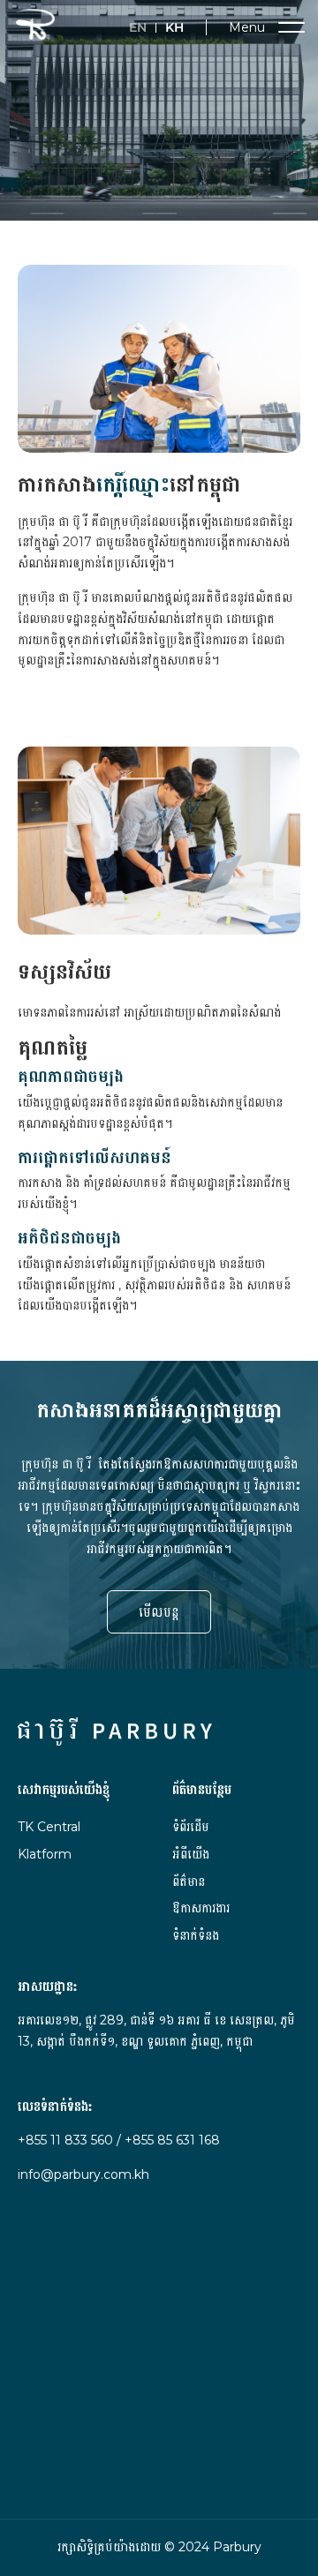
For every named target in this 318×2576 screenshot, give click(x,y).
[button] (254, 27)
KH (174, 28)
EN (138, 28)
